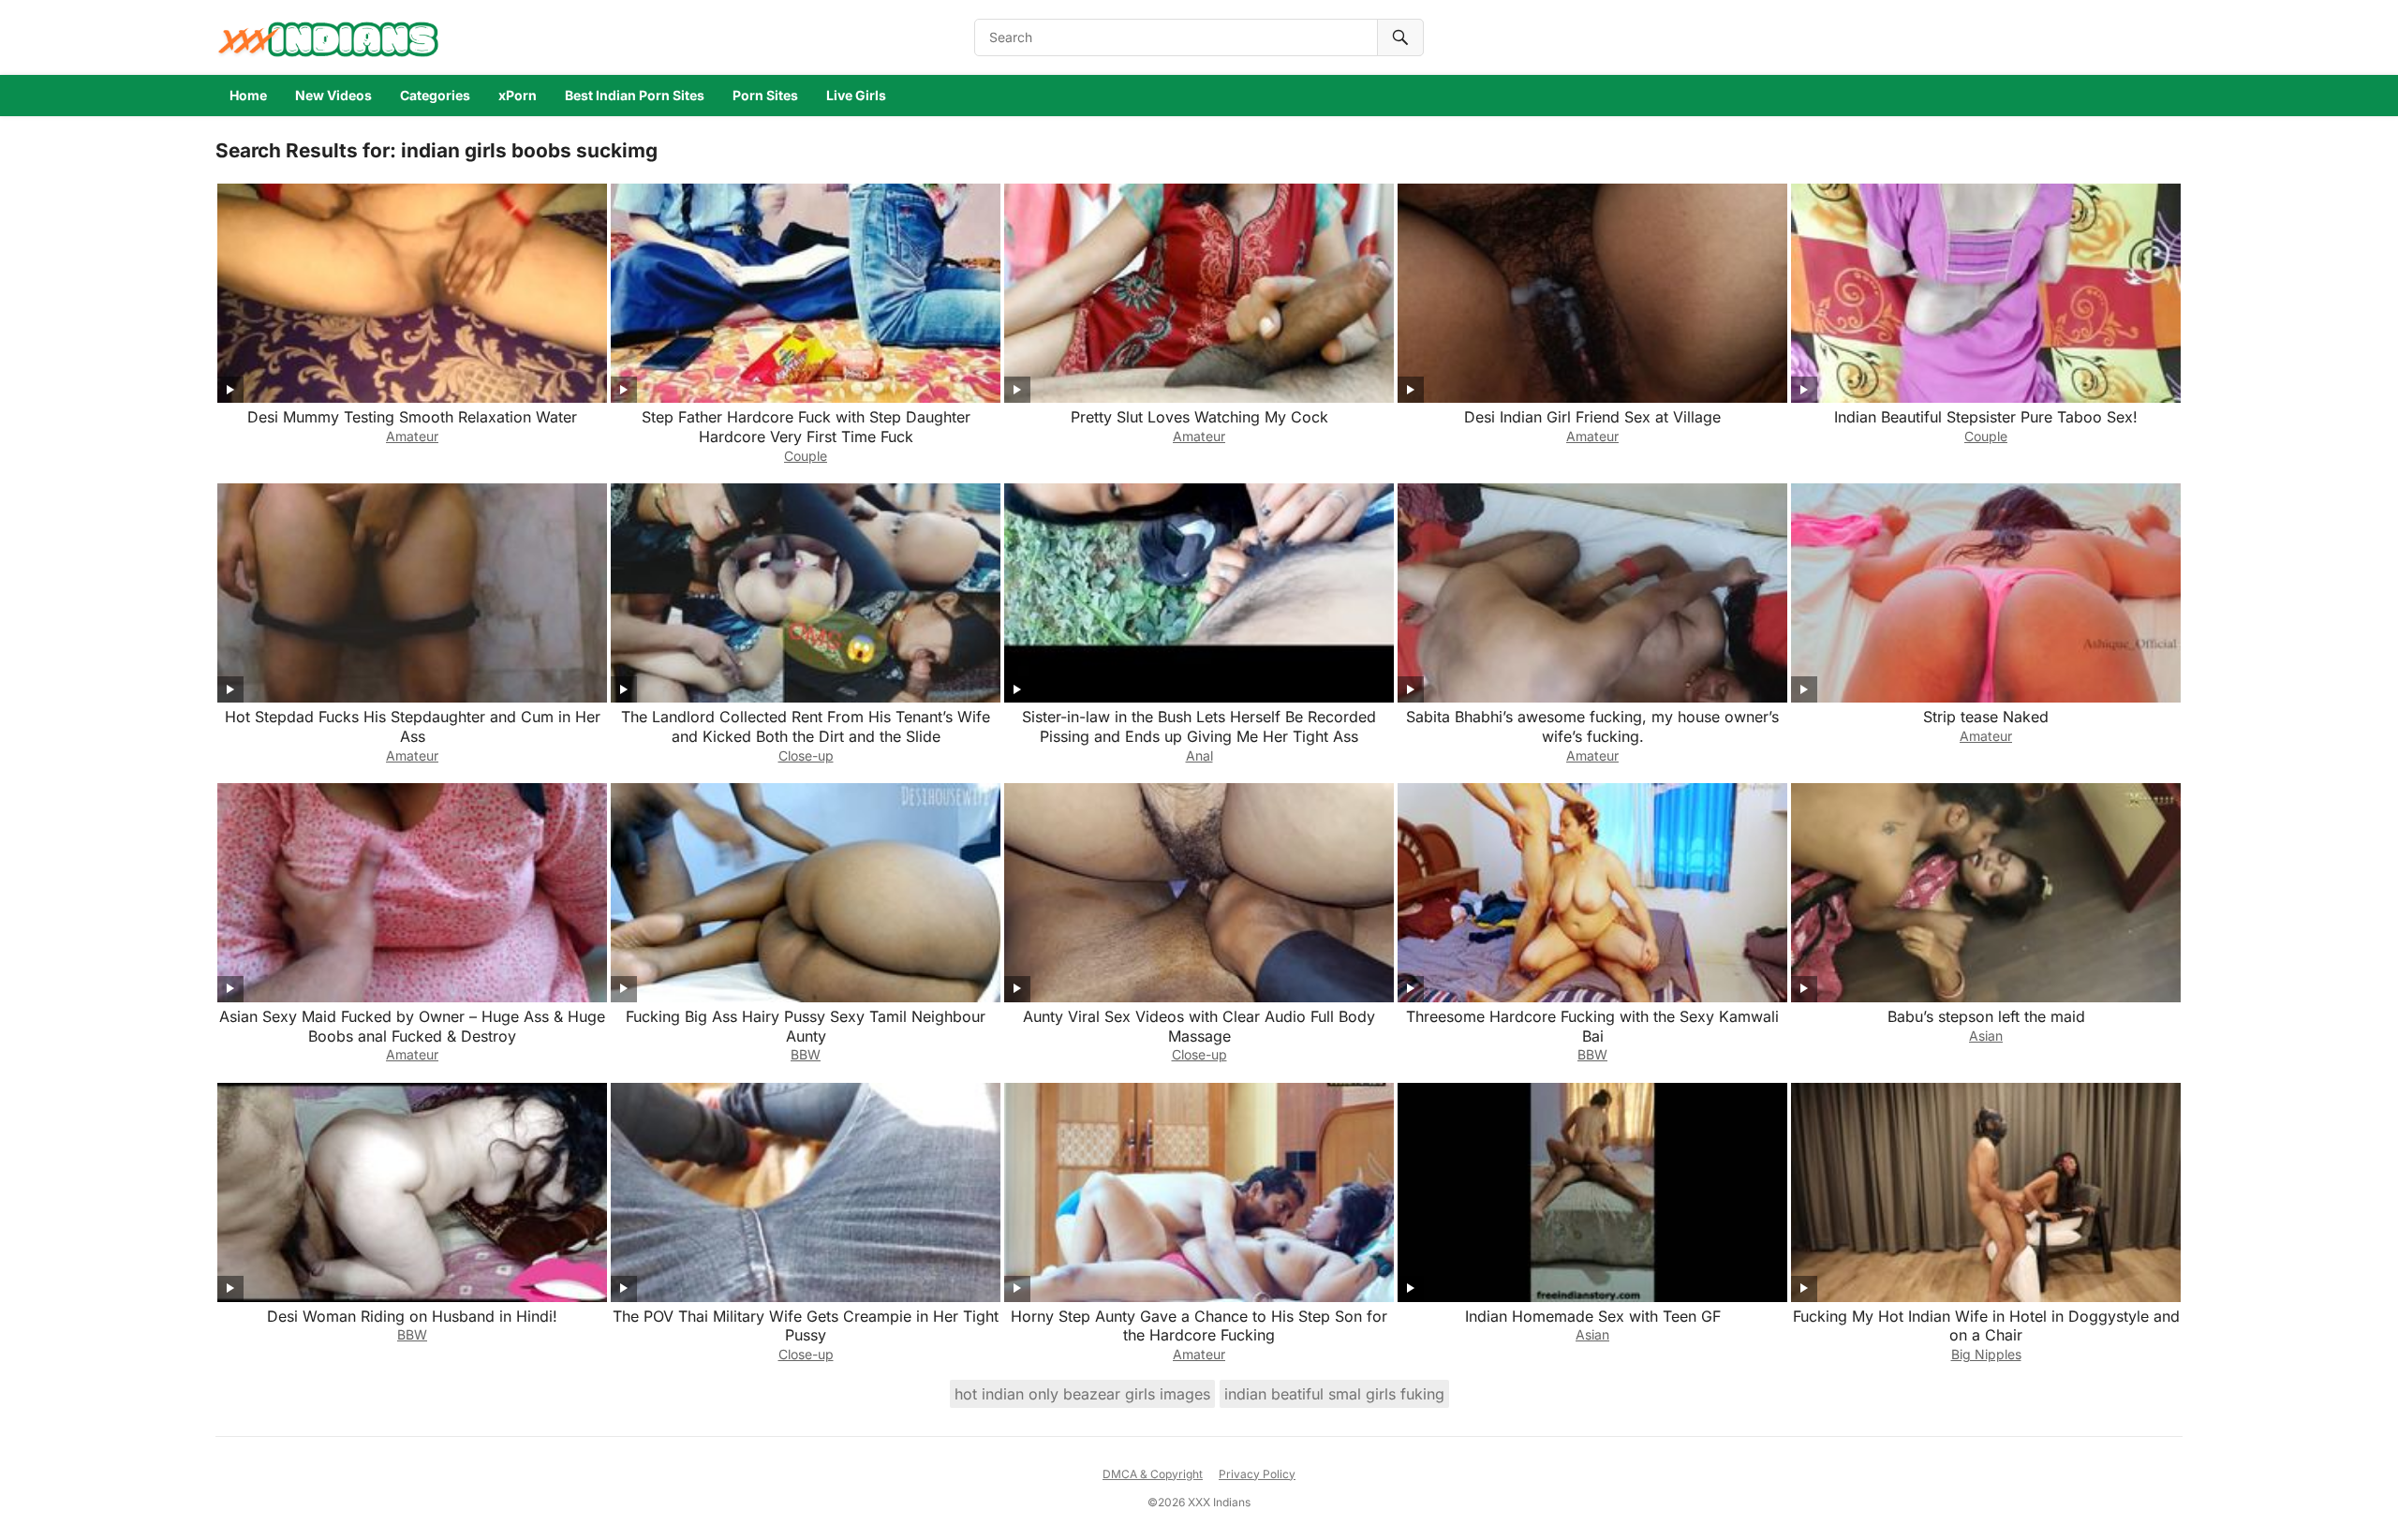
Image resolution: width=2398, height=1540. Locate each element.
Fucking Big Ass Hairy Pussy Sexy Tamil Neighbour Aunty (806, 1026)
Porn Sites (765, 95)
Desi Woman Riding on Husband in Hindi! (412, 1316)
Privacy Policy (1257, 1474)
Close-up (806, 755)
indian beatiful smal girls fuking (1334, 1394)
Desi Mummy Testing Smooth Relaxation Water (412, 417)
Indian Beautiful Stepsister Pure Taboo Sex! (1986, 417)
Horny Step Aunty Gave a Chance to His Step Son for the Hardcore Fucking (1199, 1326)
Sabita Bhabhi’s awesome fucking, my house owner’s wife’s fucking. (1592, 726)
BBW (806, 1054)
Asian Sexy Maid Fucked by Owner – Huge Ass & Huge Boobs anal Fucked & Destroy (412, 1026)
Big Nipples (1986, 1354)
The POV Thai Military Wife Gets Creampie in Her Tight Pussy (806, 1326)
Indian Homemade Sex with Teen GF (1593, 1316)
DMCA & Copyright (1153, 1474)
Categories (435, 95)
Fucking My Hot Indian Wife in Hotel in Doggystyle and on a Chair (1986, 1326)
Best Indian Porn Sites (635, 95)
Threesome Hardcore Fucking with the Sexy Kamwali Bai (1592, 1026)
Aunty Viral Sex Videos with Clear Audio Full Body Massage (1199, 1026)
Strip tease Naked (1986, 717)
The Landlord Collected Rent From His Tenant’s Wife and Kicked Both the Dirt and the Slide (806, 726)
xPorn (518, 95)
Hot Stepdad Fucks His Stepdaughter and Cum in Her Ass (413, 726)
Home (248, 95)
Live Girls (856, 95)
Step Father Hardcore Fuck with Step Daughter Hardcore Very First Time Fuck (806, 427)
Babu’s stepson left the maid (1986, 1016)
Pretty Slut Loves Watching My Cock (1199, 417)
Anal (1199, 755)
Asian (1986, 1036)
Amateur (412, 436)
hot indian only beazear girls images (1082, 1394)
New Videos (333, 95)
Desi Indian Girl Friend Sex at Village (1592, 417)
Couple (806, 456)
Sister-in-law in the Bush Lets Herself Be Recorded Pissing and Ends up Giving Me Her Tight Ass (1199, 726)
